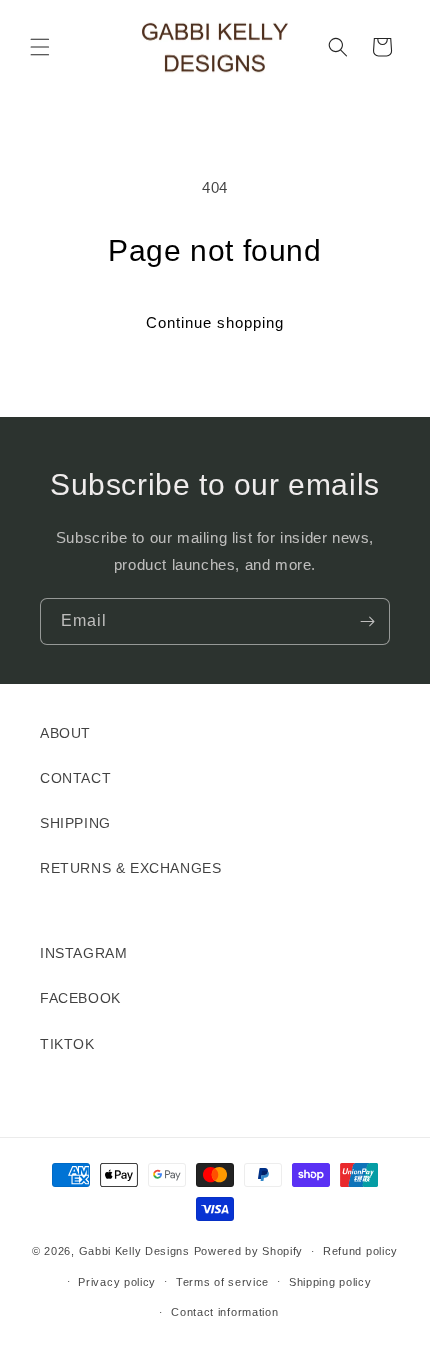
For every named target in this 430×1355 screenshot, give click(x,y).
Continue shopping (215, 322)
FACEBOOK (80, 998)
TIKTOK (67, 1044)
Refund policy (360, 1251)
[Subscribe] (367, 621)
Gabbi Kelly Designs (134, 1251)
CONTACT (75, 778)
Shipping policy (330, 1282)
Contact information (224, 1312)
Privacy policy (117, 1282)
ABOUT (65, 733)
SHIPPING (75, 823)
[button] (40, 47)
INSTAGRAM (83, 953)
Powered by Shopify (249, 1251)
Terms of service (222, 1282)
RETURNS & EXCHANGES (130, 868)
